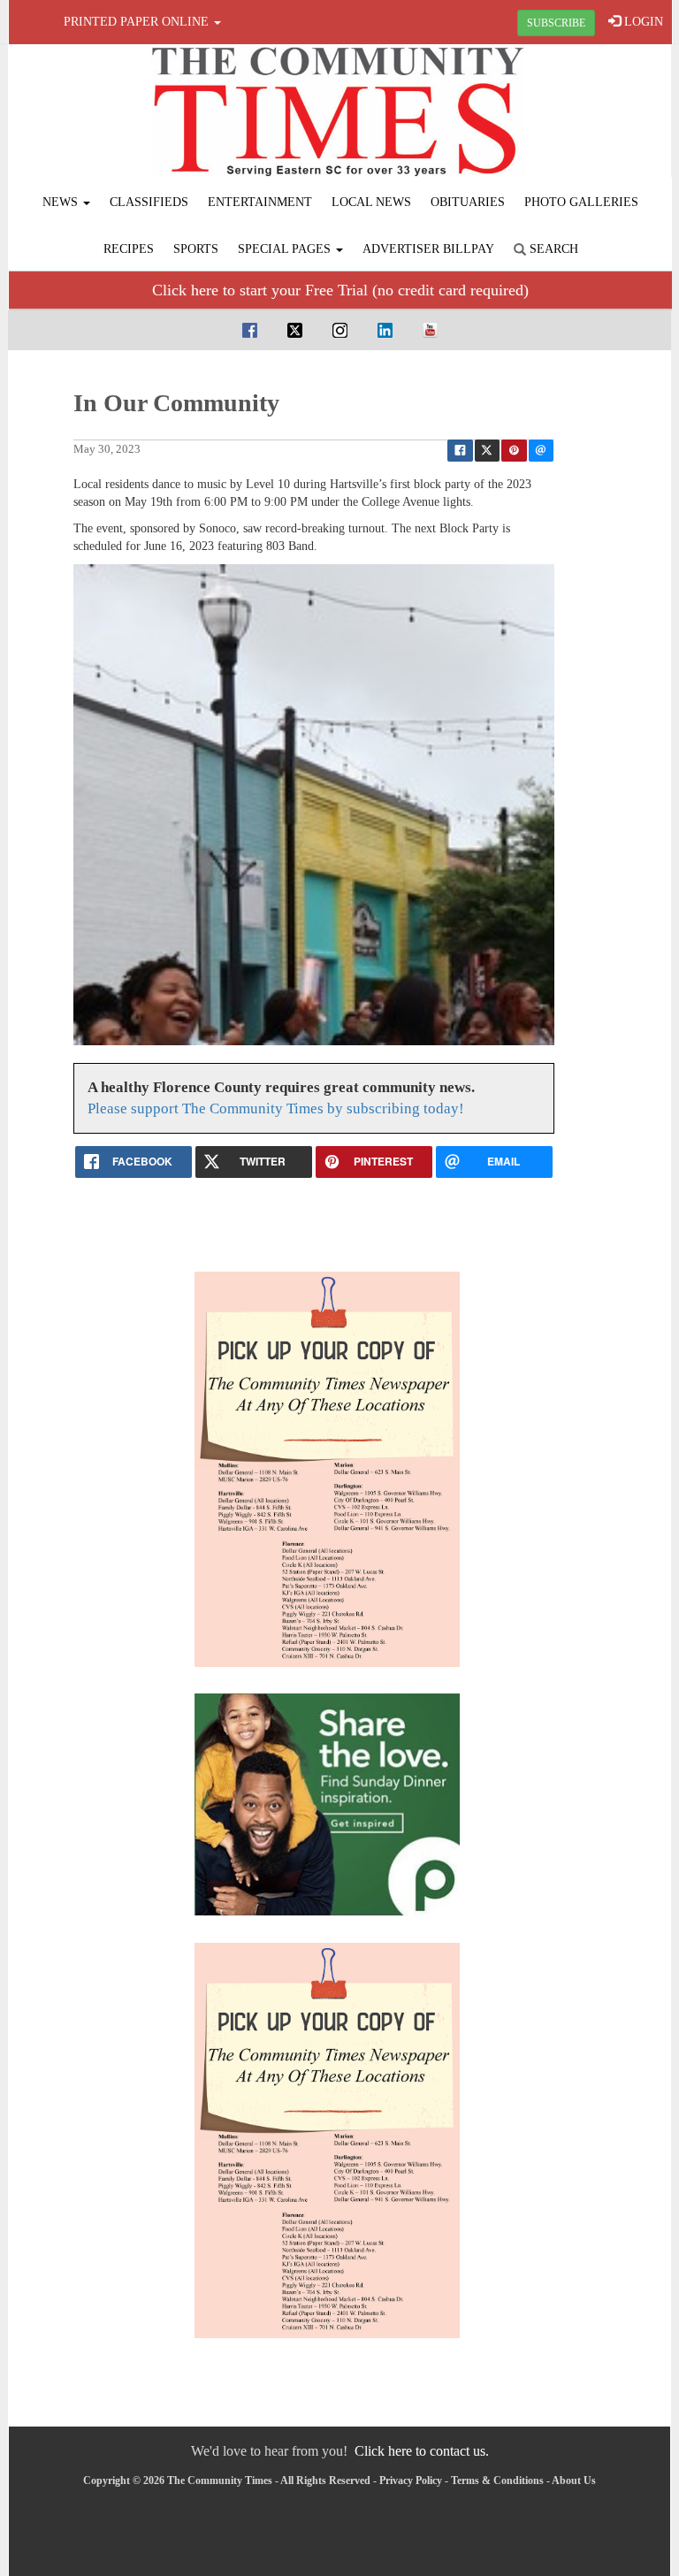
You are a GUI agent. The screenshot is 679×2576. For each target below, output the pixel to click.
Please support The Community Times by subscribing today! (276, 1108)
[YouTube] (430, 329)
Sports (196, 249)
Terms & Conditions (497, 2480)
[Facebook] (250, 329)
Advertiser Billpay (428, 249)
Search (552, 249)
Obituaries (468, 202)
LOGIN (642, 22)
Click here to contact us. (422, 2451)
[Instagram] (340, 329)
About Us (574, 2480)
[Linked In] (385, 329)
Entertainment (260, 202)
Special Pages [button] (286, 249)
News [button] (62, 202)
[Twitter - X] (295, 329)
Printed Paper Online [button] (138, 22)
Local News (371, 202)
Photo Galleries (581, 202)
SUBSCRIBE (556, 23)
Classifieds (149, 202)
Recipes (129, 249)
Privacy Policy (411, 2480)
